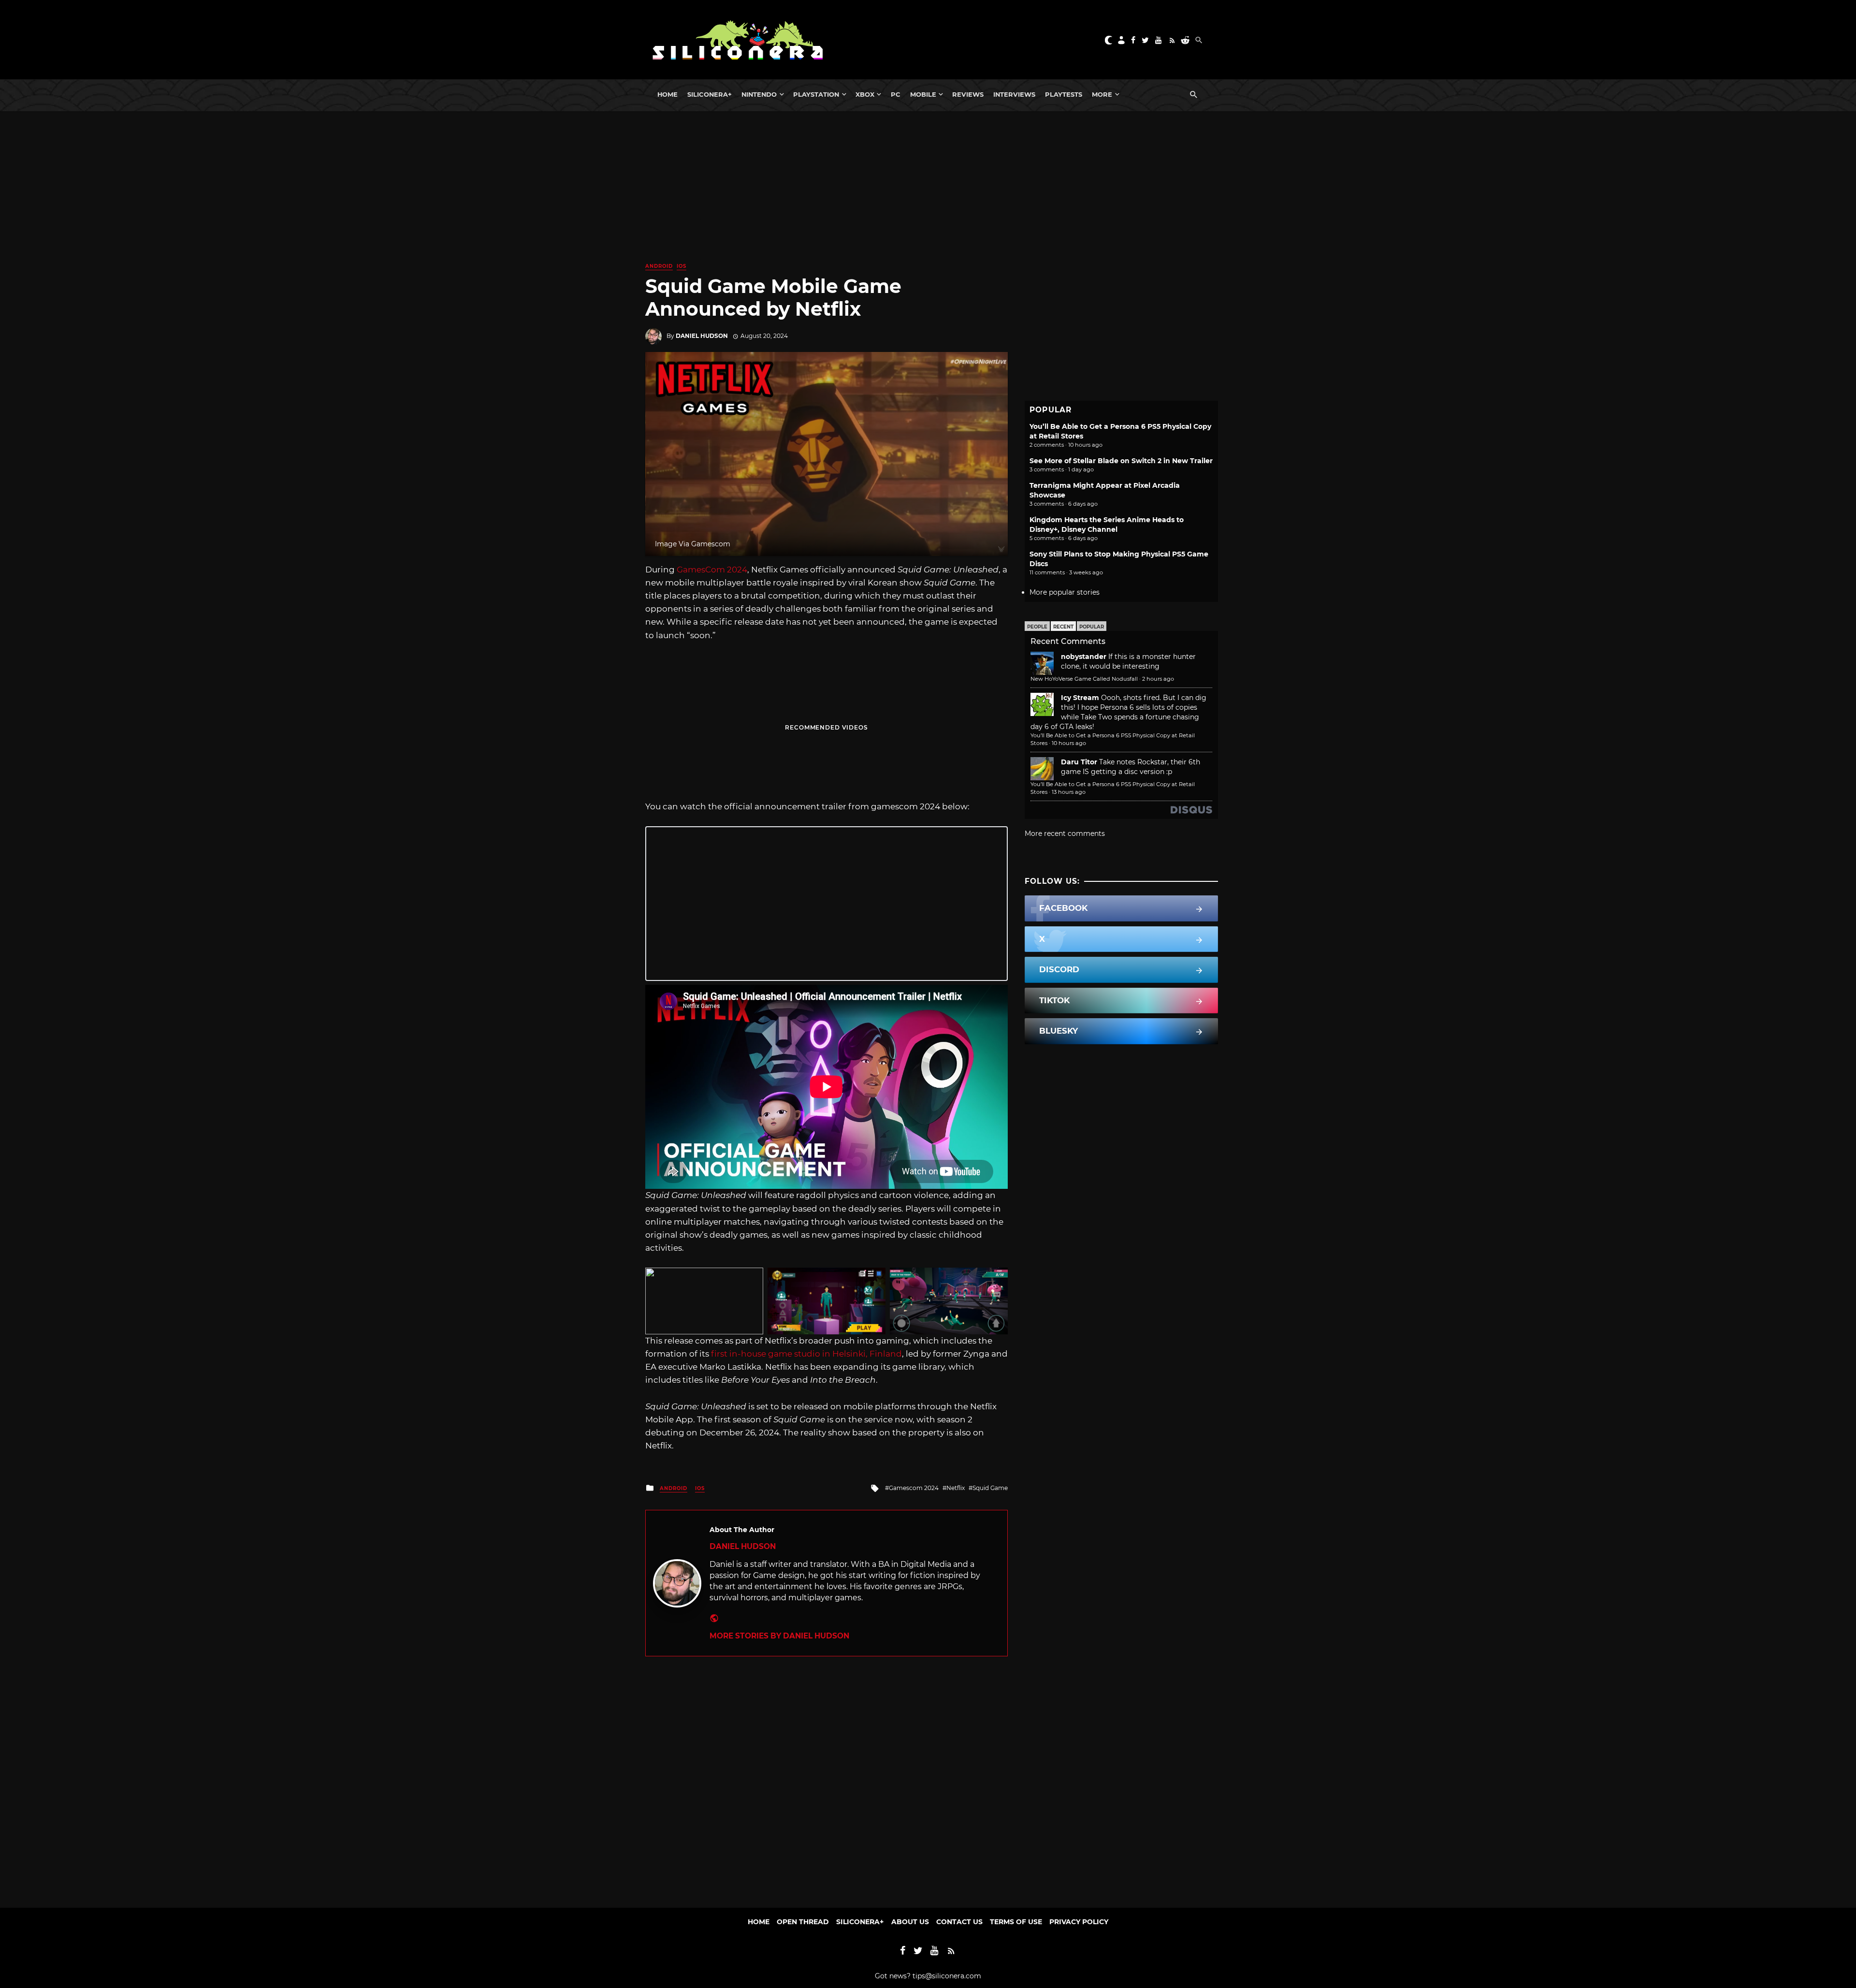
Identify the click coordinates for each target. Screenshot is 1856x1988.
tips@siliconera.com (947, 1976)
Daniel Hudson (702, 336)
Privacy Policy (1079, 1922)
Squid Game (990, 1488)
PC (896, 94)
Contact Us (959, 1922)
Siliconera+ (710, 94)
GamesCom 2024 (712, 570)
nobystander (1084, 657)
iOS (681, 266)
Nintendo (759, 94)
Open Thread (803, 1922)
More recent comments (1065, 833)
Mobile (923, 94)
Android (659, 266)
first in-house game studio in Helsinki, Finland (806, 1354)
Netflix (956, 1488)
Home (667, 94)
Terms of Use (1016, 1922)
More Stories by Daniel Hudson (779, 1636)
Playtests (1064, 94)
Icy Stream (1080, 698)
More (1102, 94)
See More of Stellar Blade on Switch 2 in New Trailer (1121, 461)
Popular (1092, 627)
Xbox (865, 94)
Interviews (1014, 94)
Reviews (968, 94)
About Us (910, 1922)
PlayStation (816, 94)
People (1037, 627)
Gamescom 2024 (914, 1488)
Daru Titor (1079, 762)
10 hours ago (1069, 743)
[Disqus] (826, 1777)
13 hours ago (1069, 792)
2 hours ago (1158, 679)
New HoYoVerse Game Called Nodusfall (1084, 679)
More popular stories (1065, 592)
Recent (1063, 627)
